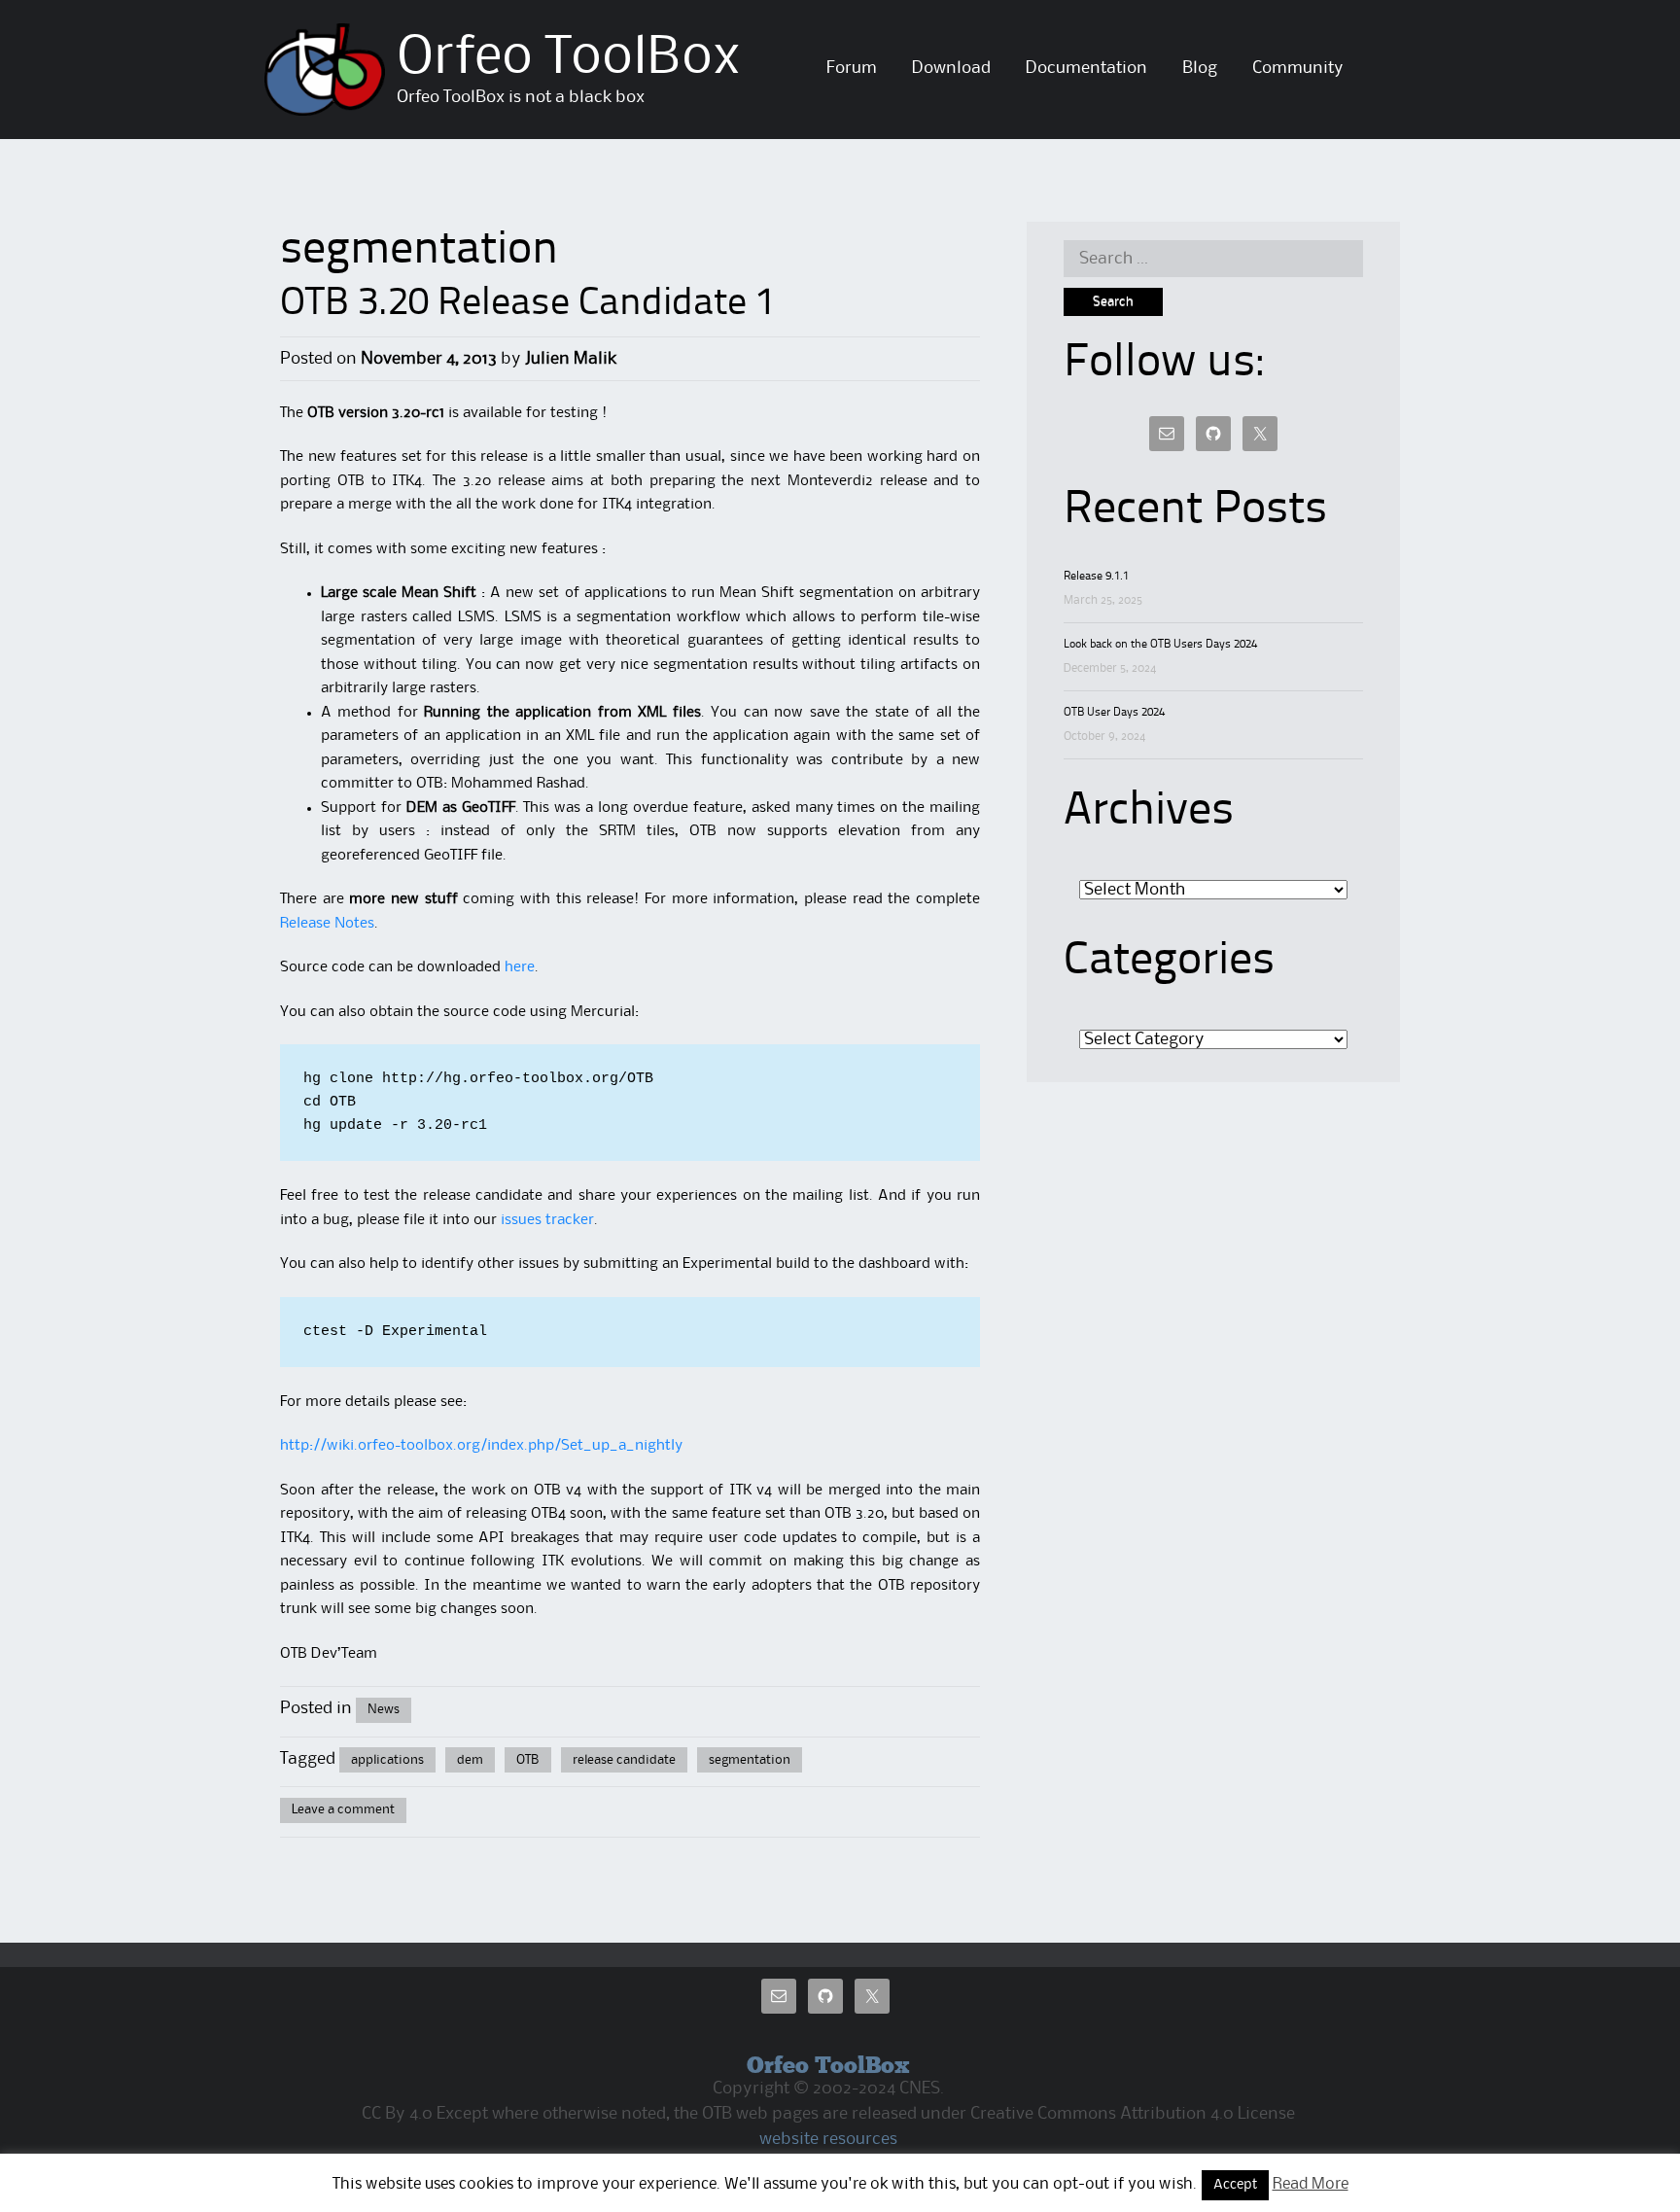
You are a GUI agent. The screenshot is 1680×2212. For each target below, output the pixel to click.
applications (387, 1760)
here (520, 967)
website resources (828, 2139)
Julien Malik (571, 359)
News (384, 1709)
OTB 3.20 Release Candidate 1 (528, 304)
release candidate (624, 1760)
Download (951, 68)
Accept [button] (1235, 2185)
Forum (852, 68)
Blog (1200, 68)
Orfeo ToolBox (569, 58)
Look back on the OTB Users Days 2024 (1160, 645)
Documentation (1086, 68)
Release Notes (327, 924)
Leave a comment (343, 1809)
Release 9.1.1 (1096, 577)
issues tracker (545, 1220)
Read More (1311, 2184)
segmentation (750, 1760)
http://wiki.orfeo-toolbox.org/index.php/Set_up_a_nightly (481, 1446)
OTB (528, 1760)
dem (470, 1760)
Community (1298, 68)
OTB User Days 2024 (1114, 713)
